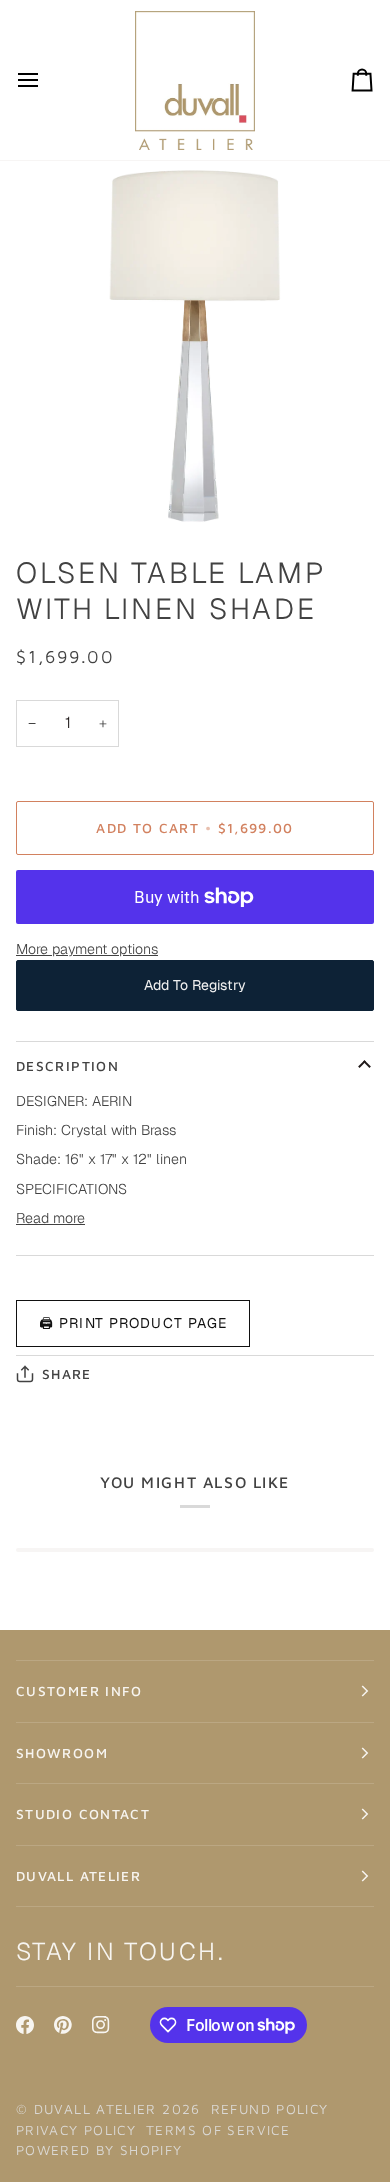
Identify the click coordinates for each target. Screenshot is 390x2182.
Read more (50, 1218)
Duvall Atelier (95, 2109)
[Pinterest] (63, 2025)
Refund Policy (270, 2109)
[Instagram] (101, 2025)
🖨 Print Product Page (133, 1323)
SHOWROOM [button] (62, 1753)
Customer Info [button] (79, 1691)
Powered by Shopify (99, 2150)
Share (67, 1374)
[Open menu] (46, 80)
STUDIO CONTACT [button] (83, 1814)
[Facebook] (25, 2025)
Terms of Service (218, 2130)
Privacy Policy (76, 2130)
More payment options (87, 949)
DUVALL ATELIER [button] (78, 1876)
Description (67, 1066)
